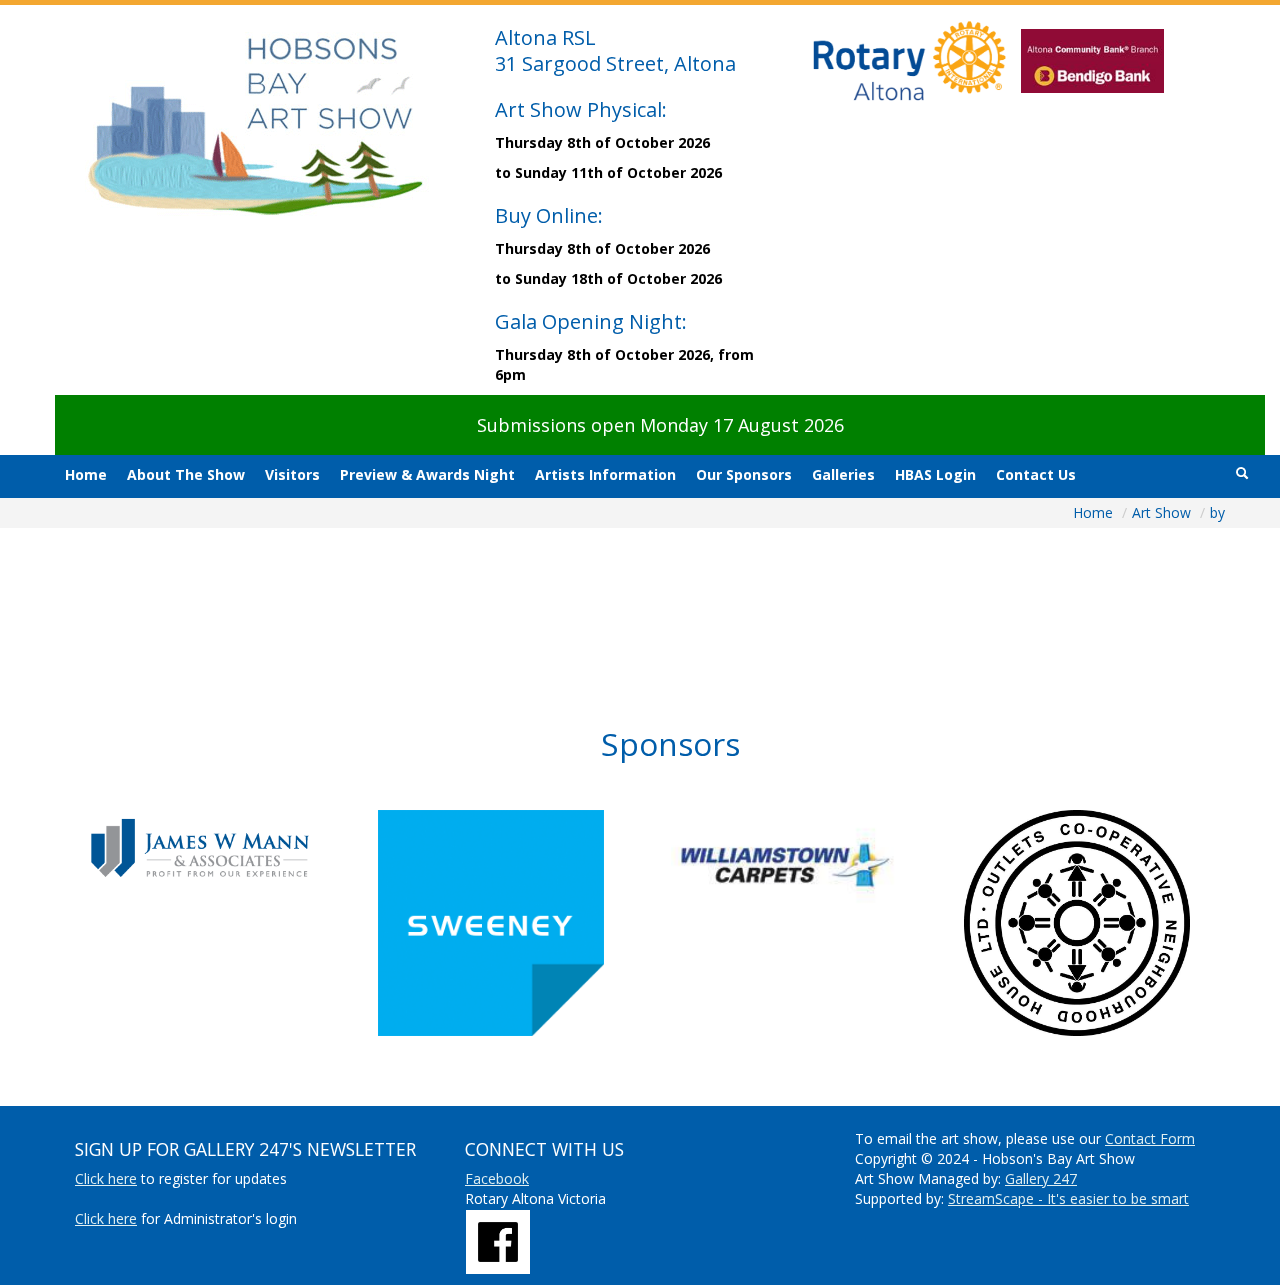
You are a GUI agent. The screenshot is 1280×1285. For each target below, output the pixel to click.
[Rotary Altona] (498, 1240)
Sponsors (670, 743)
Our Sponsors (744, 474)
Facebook (497, 1178)
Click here (106, 1178)
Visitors (292, 474)
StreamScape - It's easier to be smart (1068, 1198)
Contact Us (1036, 474)
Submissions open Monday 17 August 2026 (660, 425)
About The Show (186, 474)
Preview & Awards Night (427, 474)
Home (86, 474)
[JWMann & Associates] (231, 847)
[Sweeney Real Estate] (524, 923)
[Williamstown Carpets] (817, 865)
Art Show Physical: (581, 109)
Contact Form (1150, 1138)
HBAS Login (935, 474)
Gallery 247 (1041, 1178)
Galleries (843, 474)
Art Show (1163, 512)
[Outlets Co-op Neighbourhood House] (1110, 923)
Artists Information (605, 474)
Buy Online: (549, 215)
